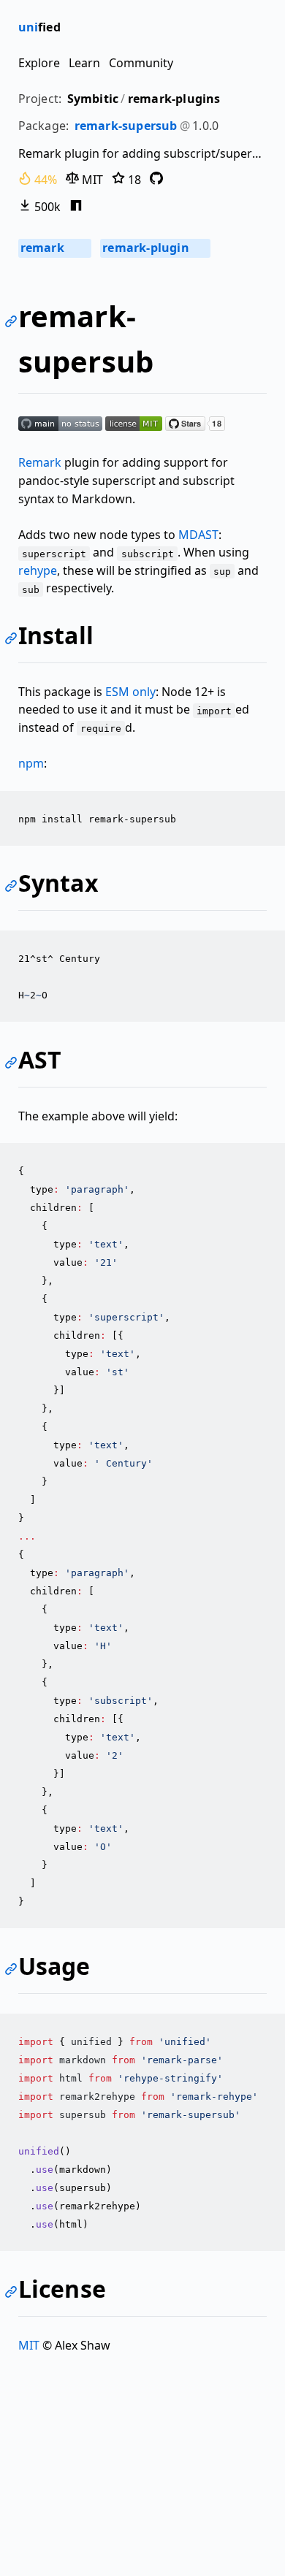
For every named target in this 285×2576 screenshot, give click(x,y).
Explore (39, 63)
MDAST (198, 535)
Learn (84, 63)
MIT (91, 180)
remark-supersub (126, 126)
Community (141, 63)
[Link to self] (14, 323)
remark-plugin (154, 248)
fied (39, 27)
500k (46, 207)
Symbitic (93, 99)
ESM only (130, 692)
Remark (40, 462)
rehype (38, 570)
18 (133, 180)
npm (31, 763)
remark (54, 248)
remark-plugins (174, 99)
